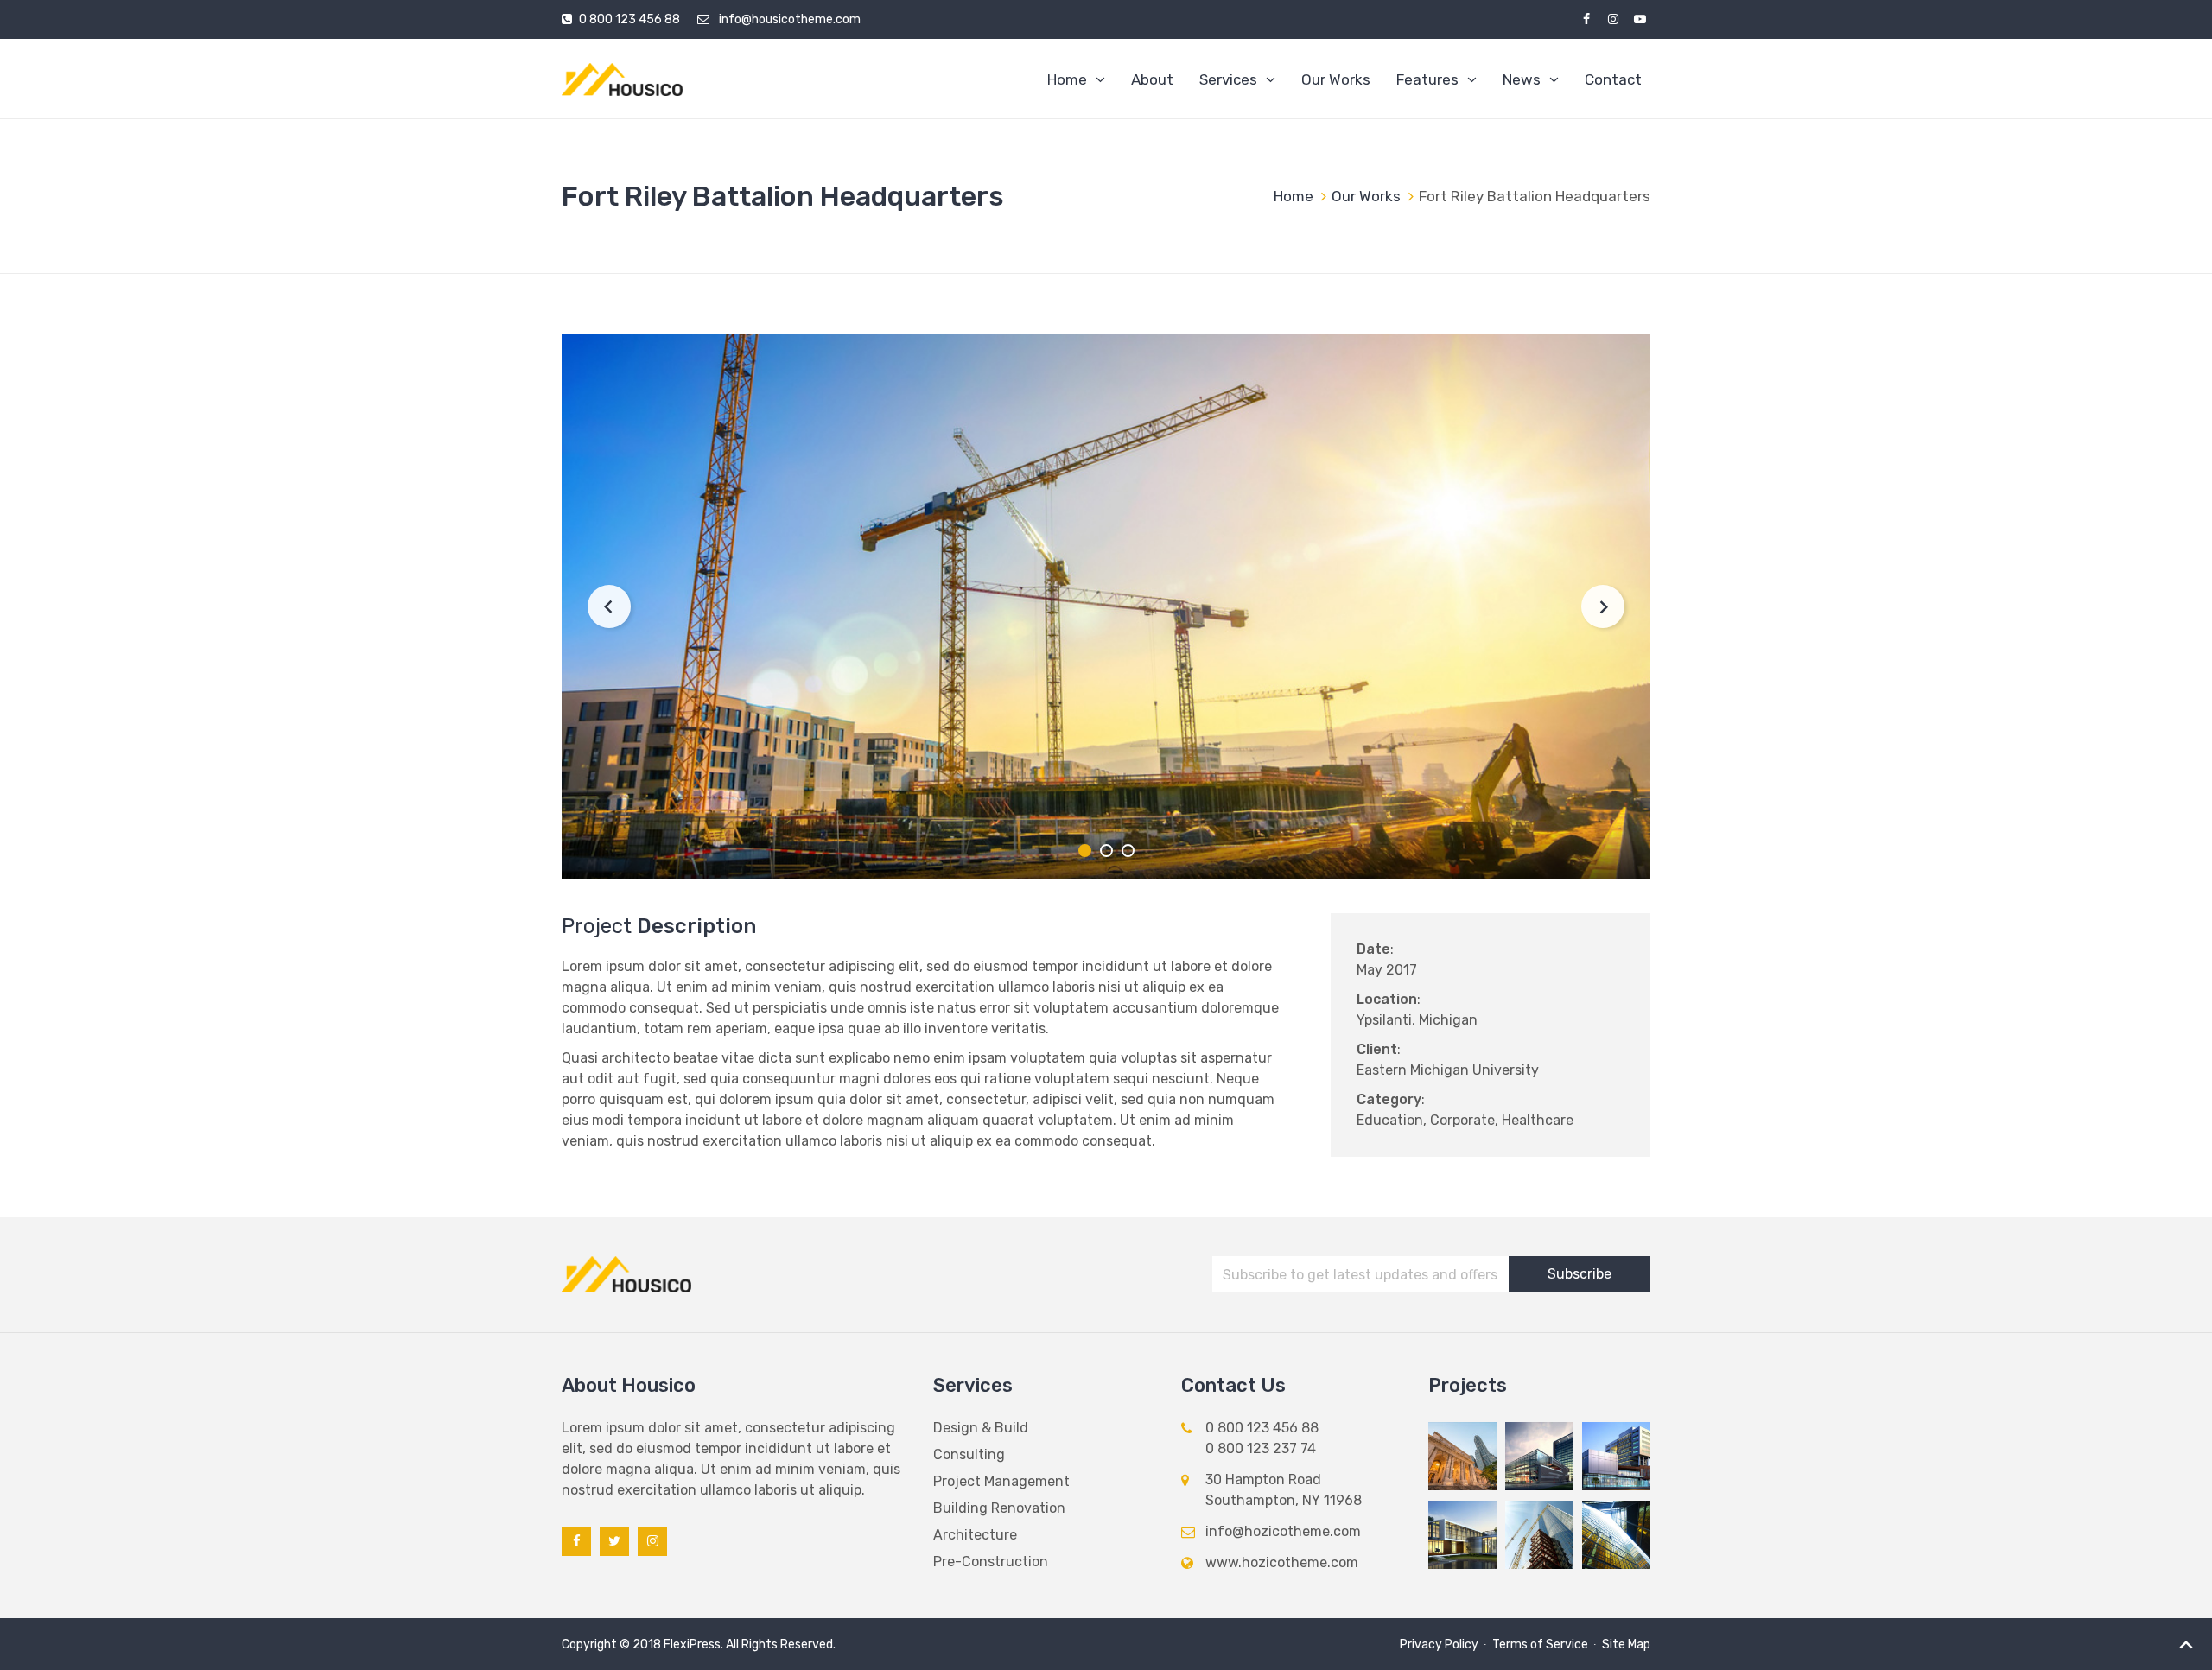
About (1152, 79)
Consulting (969, 1454)
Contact (1613, 79)
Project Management (1001, 1481)
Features (1427, 79)
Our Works (1336, 79)
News (1522, 79)
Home (1067, 79)
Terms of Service (1540, 1645)
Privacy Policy (1439, 1645)
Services (1228, 79)
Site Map (1626, 1645)
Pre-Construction (991, 1562)
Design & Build (981, 1428)
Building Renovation (999, 1508)
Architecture (975, 1535)
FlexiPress (692, 1645)
